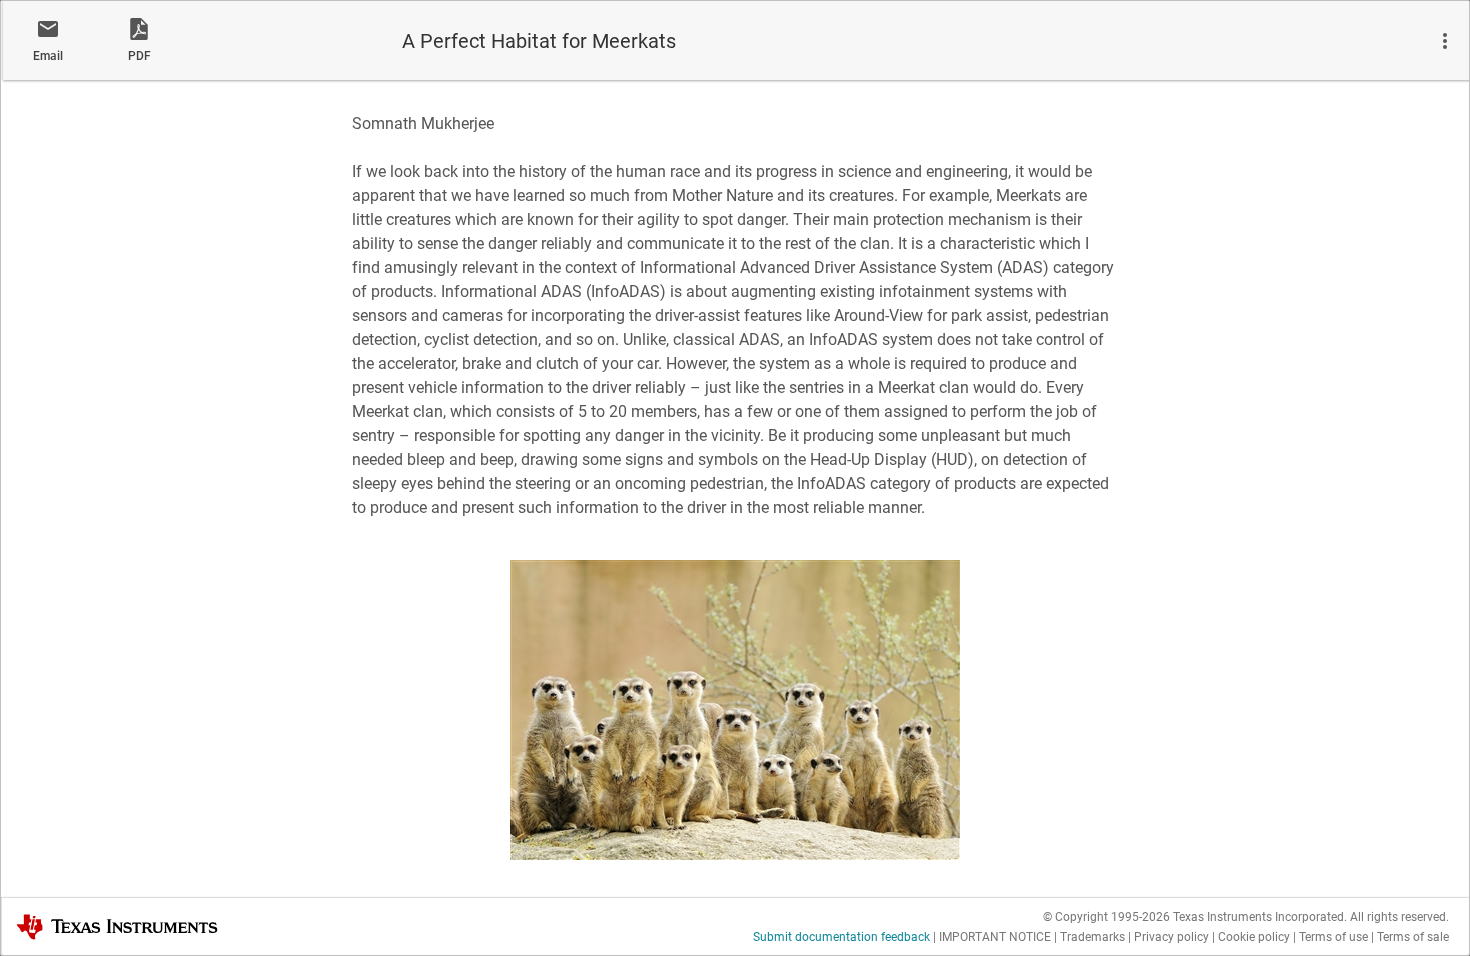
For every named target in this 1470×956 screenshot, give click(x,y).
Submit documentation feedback (841, 937)
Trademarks (1092, 937)
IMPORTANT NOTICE (995, 937)
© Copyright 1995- (1106, 917)
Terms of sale (1413, 937)
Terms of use (1333, 937)
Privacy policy (1171, 937)
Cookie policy (1254, 937)
